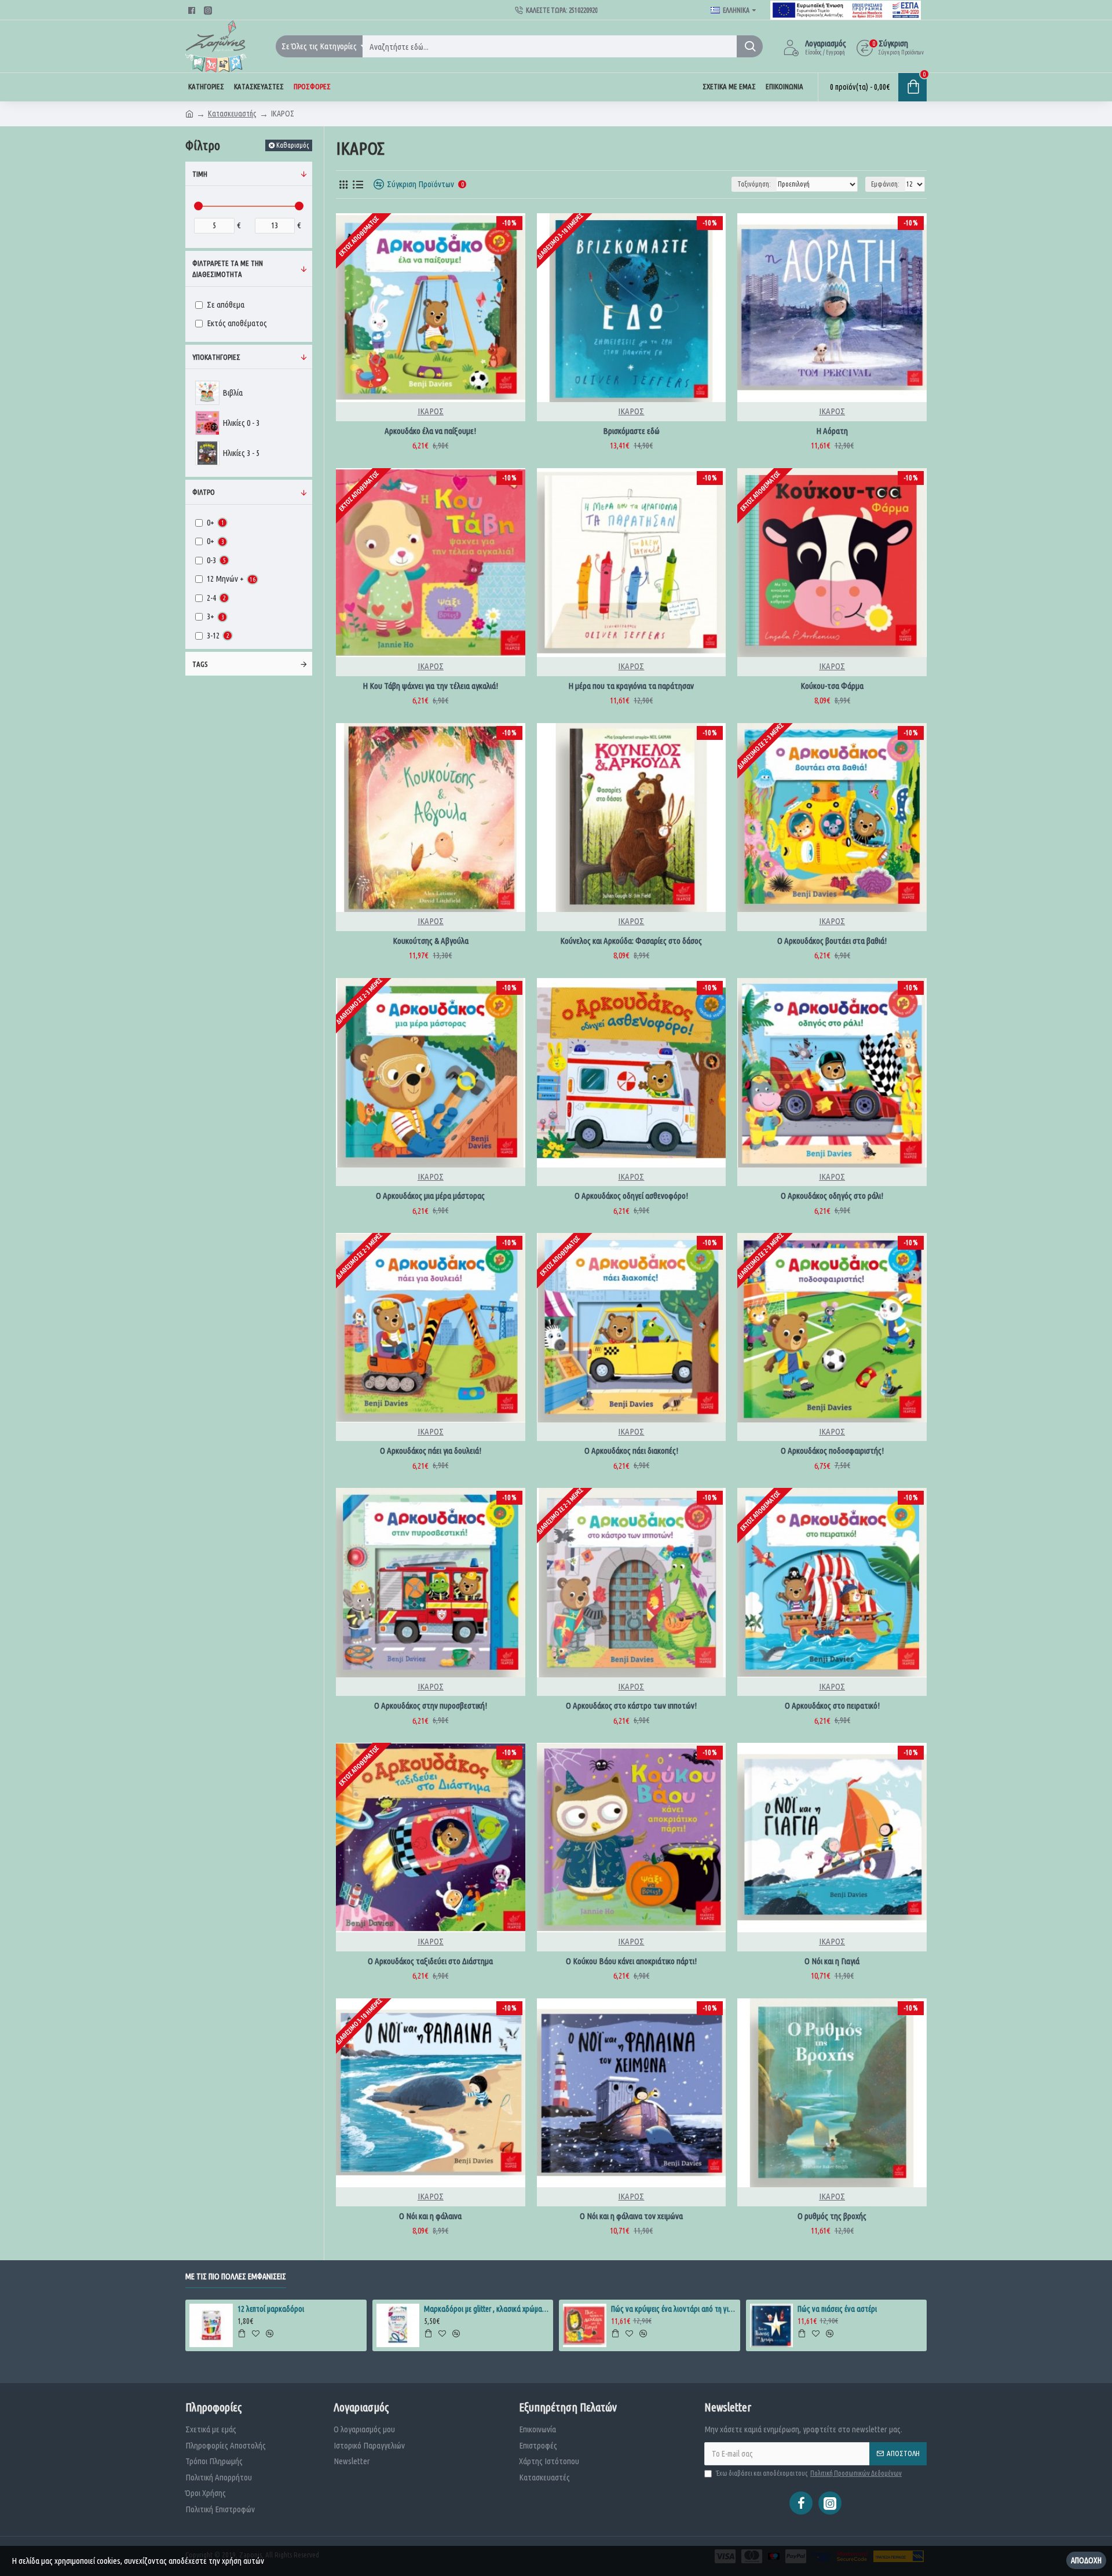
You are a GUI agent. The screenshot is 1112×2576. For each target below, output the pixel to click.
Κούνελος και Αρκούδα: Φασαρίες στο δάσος (631, 941)
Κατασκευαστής (232, 114)
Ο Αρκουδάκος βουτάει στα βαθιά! (832, 941)
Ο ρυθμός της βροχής (832, 2216)
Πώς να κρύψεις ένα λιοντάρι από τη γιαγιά (674, 2309)
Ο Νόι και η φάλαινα (430, 2216)
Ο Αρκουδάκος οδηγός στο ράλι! (832, 1196)
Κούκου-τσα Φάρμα (832, 686)
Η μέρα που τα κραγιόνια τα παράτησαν (631, 686)
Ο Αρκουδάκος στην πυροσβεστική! (431, 1705)
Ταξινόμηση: (754, 184)
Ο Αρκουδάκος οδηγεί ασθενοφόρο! (631, 1196)
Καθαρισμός (292, 145)
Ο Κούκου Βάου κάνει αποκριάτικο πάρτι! (631, 1961)
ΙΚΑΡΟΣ (431, 411)
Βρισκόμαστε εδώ (631, 431)
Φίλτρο (204, 492)
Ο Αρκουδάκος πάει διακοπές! (631, 1451)
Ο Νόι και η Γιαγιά (832, 1961)
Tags (200, 664)
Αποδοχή (1086, 2560)
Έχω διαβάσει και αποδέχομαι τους (809, 2473)
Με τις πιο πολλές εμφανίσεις (236, 2276)
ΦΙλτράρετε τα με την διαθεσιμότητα (228, 269)
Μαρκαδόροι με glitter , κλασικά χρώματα (487, 2309)
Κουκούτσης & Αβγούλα (431, 941)
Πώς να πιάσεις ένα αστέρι (837, 2309)
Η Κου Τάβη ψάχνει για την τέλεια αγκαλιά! (430, 686)
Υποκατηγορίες (216, 357)
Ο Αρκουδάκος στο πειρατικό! (832, 1705)
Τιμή (200, 174)
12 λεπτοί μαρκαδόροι (271, 2309)
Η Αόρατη (832, 431)
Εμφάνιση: (885, 184)
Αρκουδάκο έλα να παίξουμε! (430, 431)
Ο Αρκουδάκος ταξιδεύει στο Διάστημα (430, 1961)
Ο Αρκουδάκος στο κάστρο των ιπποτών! (631, 1705)
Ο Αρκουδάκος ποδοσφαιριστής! (832, 1451)
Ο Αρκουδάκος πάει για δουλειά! (431, 1451)
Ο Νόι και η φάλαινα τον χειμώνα (631, 2216)
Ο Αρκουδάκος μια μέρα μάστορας (430, 1196)
